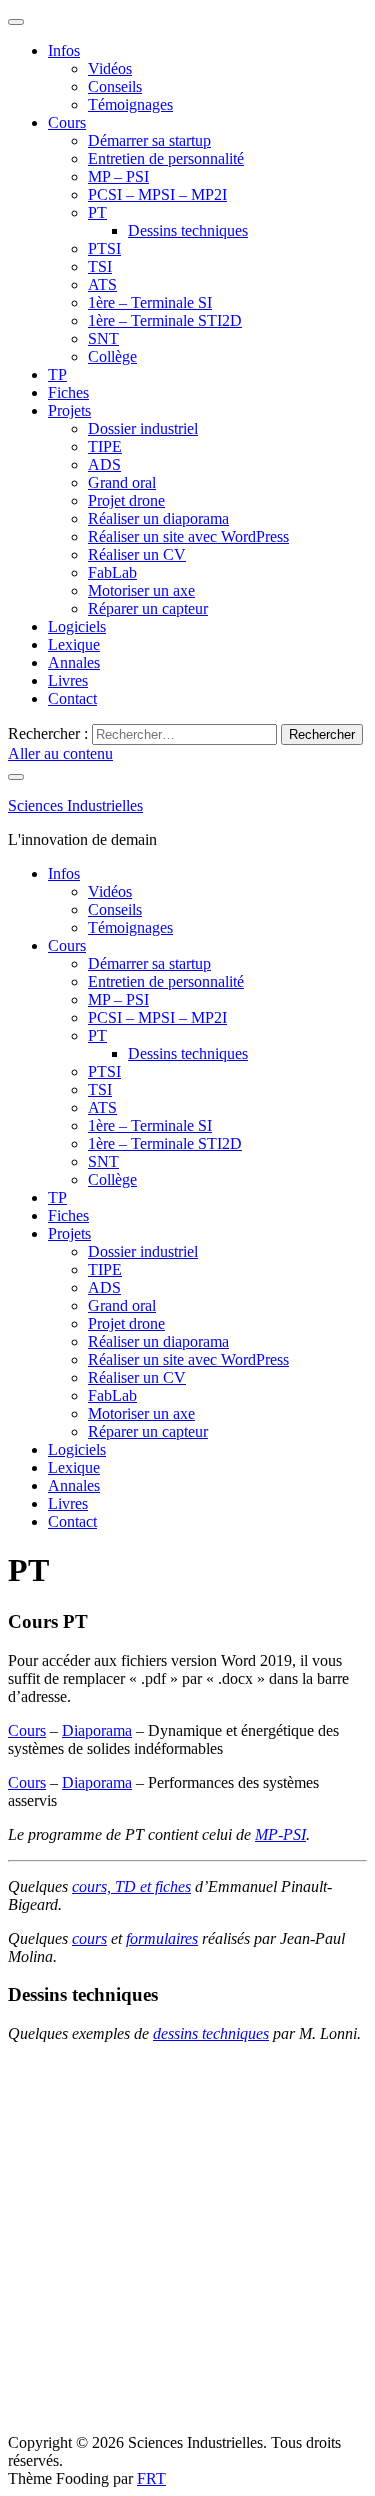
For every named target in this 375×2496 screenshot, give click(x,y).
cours (89, 1938)
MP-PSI (280, 1834)
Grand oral (122, 482)
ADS (104, 464)
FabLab (112, 572)
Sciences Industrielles (75, 805)
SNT (103, 338)
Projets (69, 410)
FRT (151, 2478)
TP (57, 374)
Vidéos (110, 68)
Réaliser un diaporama (158, 518)
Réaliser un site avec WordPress (188, 536)
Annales (74, 662)
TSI (100, 266)
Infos (64, 50)
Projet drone (126, 500)
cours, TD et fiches (131, 1886)
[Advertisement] (187, 2246)
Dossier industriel (143, 428)
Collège (112, 356)
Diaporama (97, 1730)
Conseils (115, 86)
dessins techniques (211, 2033)
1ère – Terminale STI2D (165, 320)
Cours (67, 122)
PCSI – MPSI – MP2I (157, 194)
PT (97, 212)
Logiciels (77, 626)
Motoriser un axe (141, 590)
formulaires (162, 1938)
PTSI (104, 248)
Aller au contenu (60, 753)
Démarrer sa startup (149, 140)
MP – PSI (118, 176)
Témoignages (130, 104)
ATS (102, 284)
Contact (72, 698)
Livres (68, 680)
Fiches (68, 392)
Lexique (74, 644)
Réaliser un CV (137, 554)
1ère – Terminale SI (150, 302)
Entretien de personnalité (166, 158)
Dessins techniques (188, 230)
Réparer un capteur (148, 608)
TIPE (105, 446)
